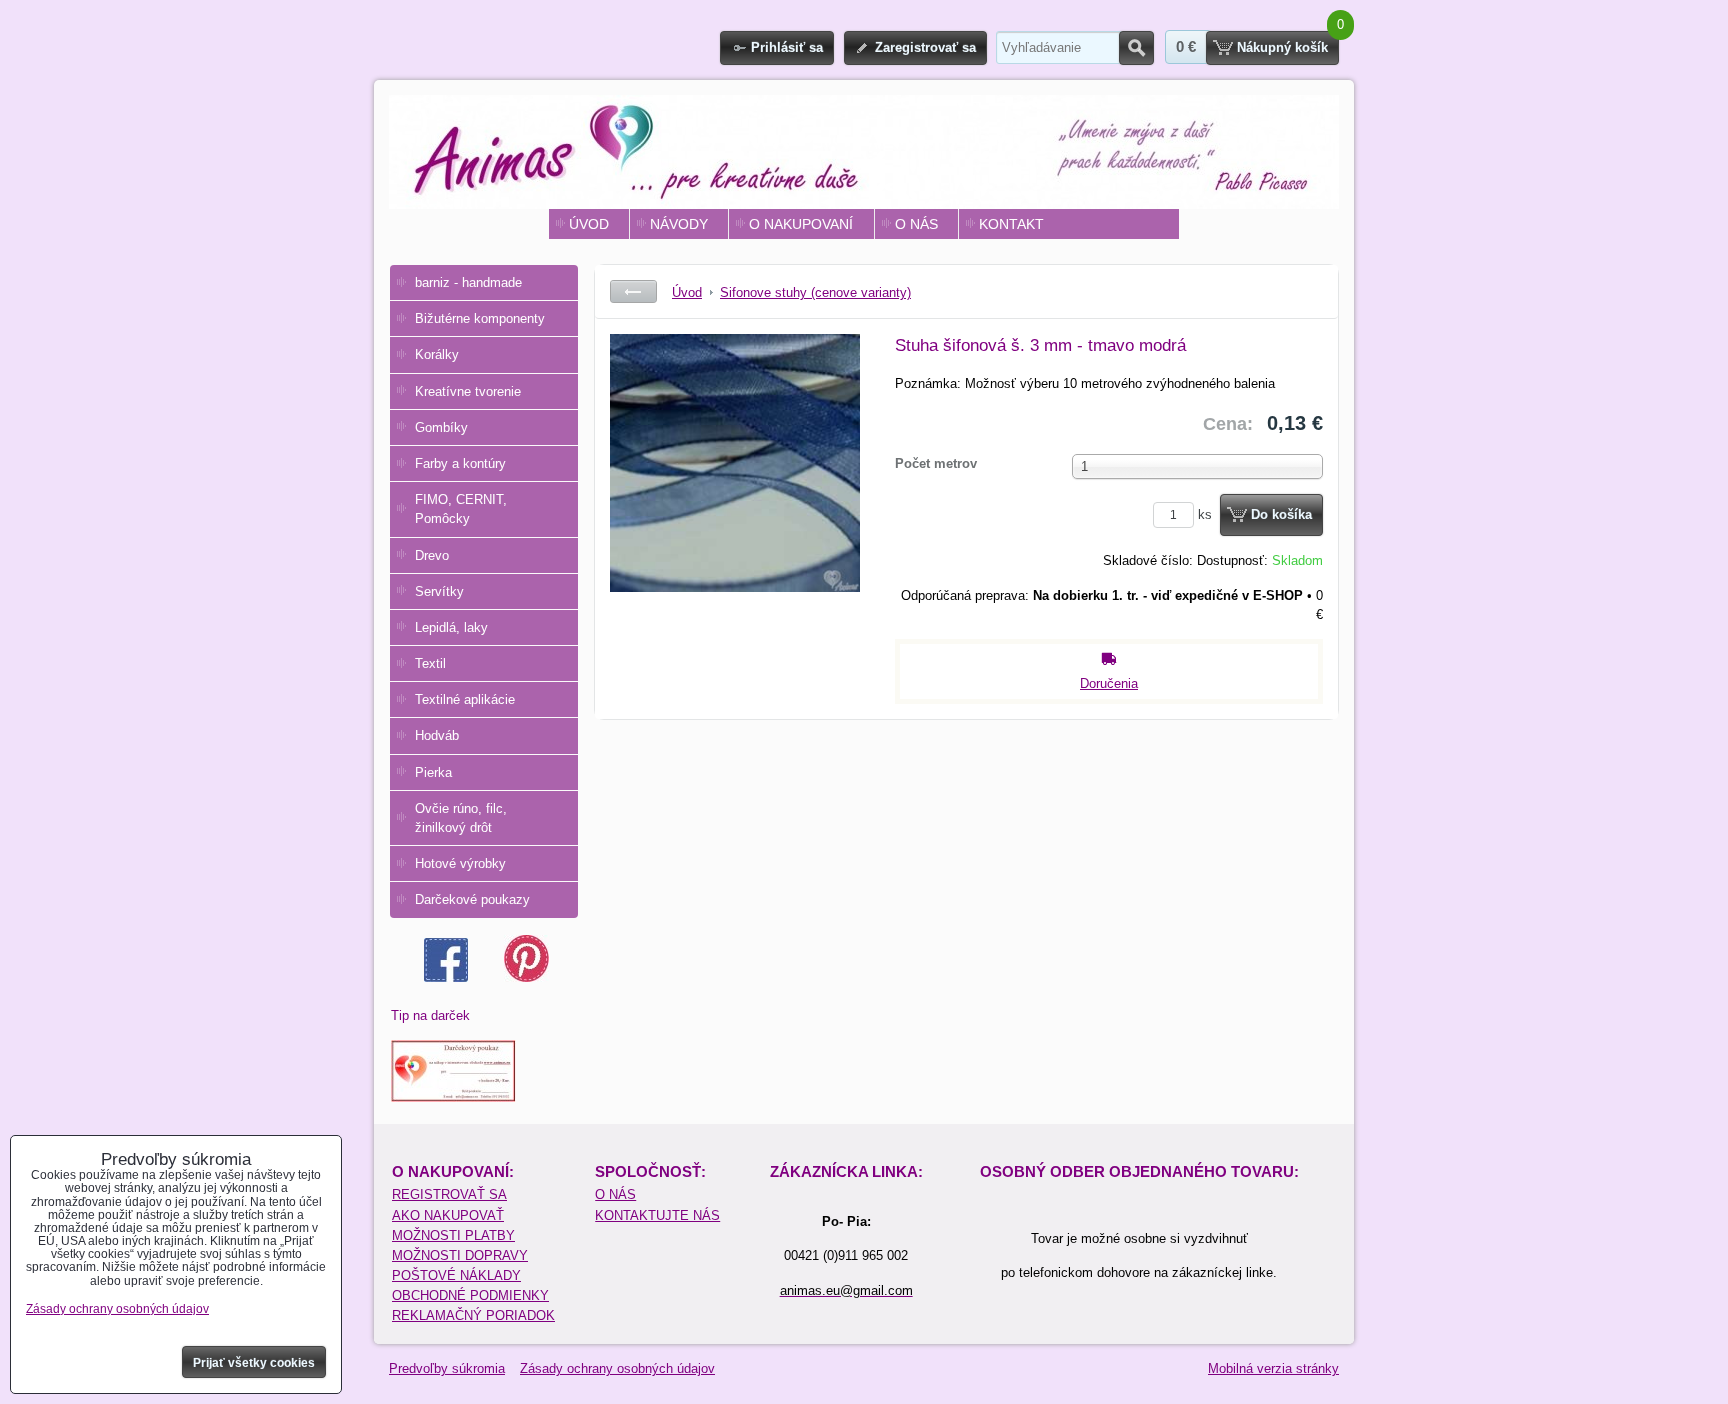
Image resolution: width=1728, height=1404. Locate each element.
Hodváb (437, 735)
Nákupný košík (1282, 47)
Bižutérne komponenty (480, 318)
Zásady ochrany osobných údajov (617, 1368)
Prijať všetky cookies (254, 1363)
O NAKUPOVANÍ (801, 224)
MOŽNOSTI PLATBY (453, 1235)
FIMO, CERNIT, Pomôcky (461, 509)
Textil (430, 663)
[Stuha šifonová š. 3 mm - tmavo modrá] (735, 484)
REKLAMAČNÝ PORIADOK (473, 1315)
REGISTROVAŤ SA (449, 1194)
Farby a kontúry (460, 463)
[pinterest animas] (526, 977)
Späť (633, 291)
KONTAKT (1011, 224)
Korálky (437, 354)
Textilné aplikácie (465, 699)
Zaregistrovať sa (925, 47)
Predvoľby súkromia (447, 1368)
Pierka (433, 772)
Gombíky (441, 427)
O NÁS (916, 224)
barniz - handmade (468, 282)
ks (1207, 514)
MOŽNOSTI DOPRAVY (460, 1255)
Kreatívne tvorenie (468, 391)
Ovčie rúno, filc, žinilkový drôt (461, 818)
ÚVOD (589, 224)
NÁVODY (679, 224)
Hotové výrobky (460, 863)
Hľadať (1136, 48)
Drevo (432, 555)
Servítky (439, 591)
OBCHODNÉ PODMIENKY (470, 1295)
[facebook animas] (446, 977)
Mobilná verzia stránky (1273, 1368)
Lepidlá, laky (451, 627)
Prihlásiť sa (787, 47)
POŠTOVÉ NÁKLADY (456, 1275)
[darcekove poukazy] (453, 1097)
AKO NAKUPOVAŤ (448, 1215)
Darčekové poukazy (472, 899)
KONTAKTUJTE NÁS (657, 1215)
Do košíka (1281, 514)
